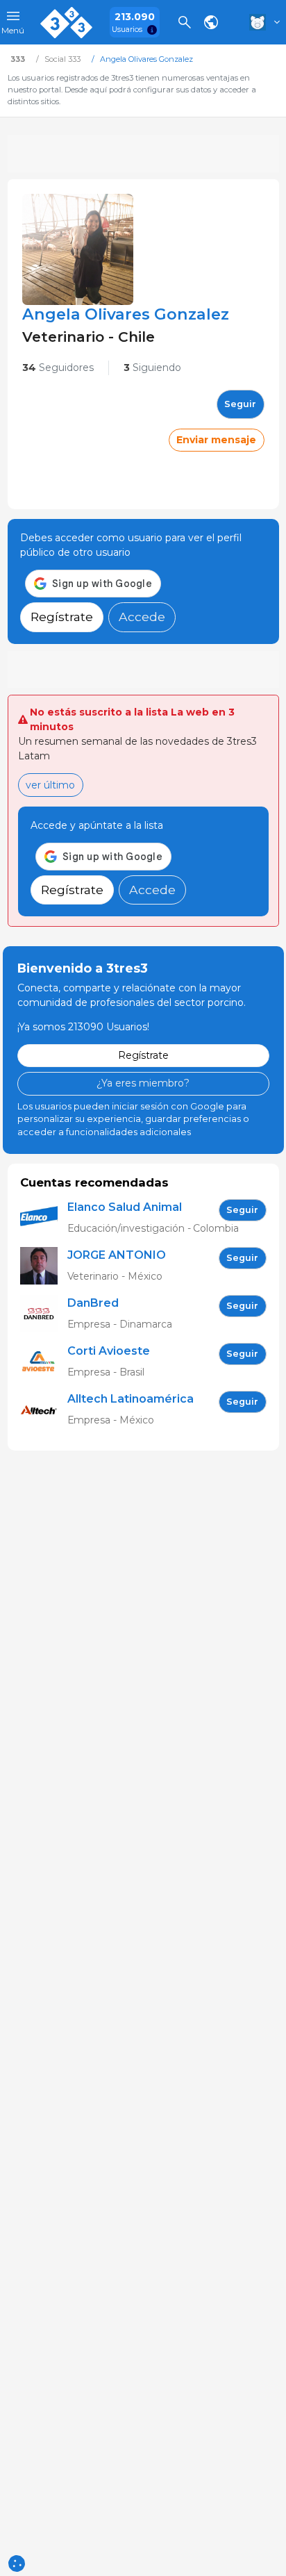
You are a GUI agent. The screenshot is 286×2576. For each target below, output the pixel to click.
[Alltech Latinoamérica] (44, 1410)
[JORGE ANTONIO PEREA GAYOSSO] (44, 1266)
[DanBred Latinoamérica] (44, 1314)
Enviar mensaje (216, 440)
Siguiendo (152, 368)
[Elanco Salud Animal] (44, 1218)
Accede (142, 617)
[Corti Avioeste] (44, 1362)
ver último (50, 785)
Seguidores (58, 368)
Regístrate (62, 617)
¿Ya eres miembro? (143, 1083)
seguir (240, 404)
